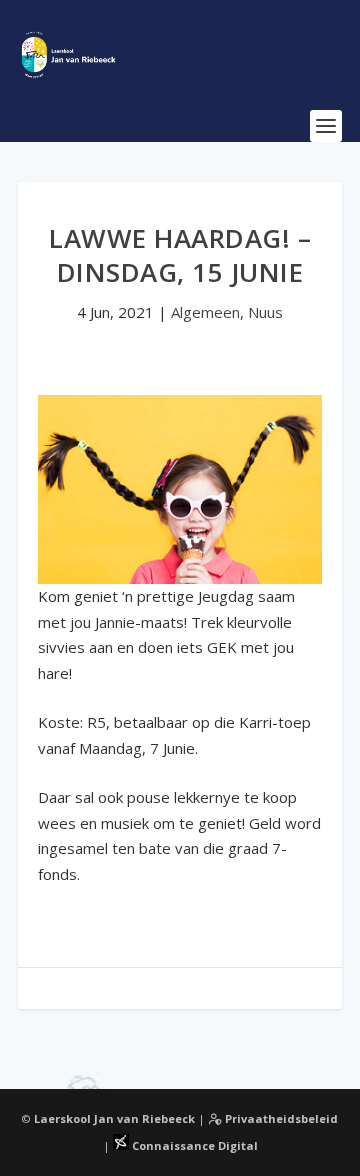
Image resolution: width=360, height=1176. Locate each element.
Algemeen (205, 312)
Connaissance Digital (193, 1145)
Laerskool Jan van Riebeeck (114, 1118)
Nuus (265, 312)
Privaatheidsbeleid (280, 1118)
